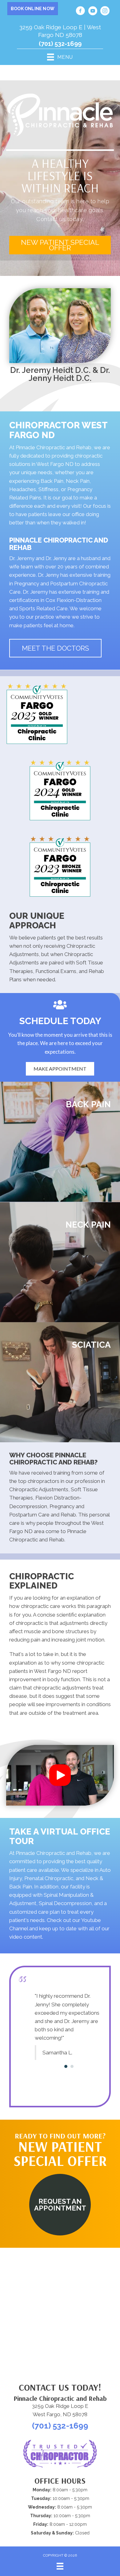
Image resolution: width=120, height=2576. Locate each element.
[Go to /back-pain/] (60, 1142)
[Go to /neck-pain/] (60, 1262)
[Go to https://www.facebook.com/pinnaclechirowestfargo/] (80, 12)
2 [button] (72, 2086)
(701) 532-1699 (60, 44)
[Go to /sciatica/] (60, 1382)
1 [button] (66, 2086)
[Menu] (60, 2566)
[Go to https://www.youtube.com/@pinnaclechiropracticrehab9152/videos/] (93, 12)
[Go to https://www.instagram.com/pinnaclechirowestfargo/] (105, 12)
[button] (60, 245)
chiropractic (30, 1623)
